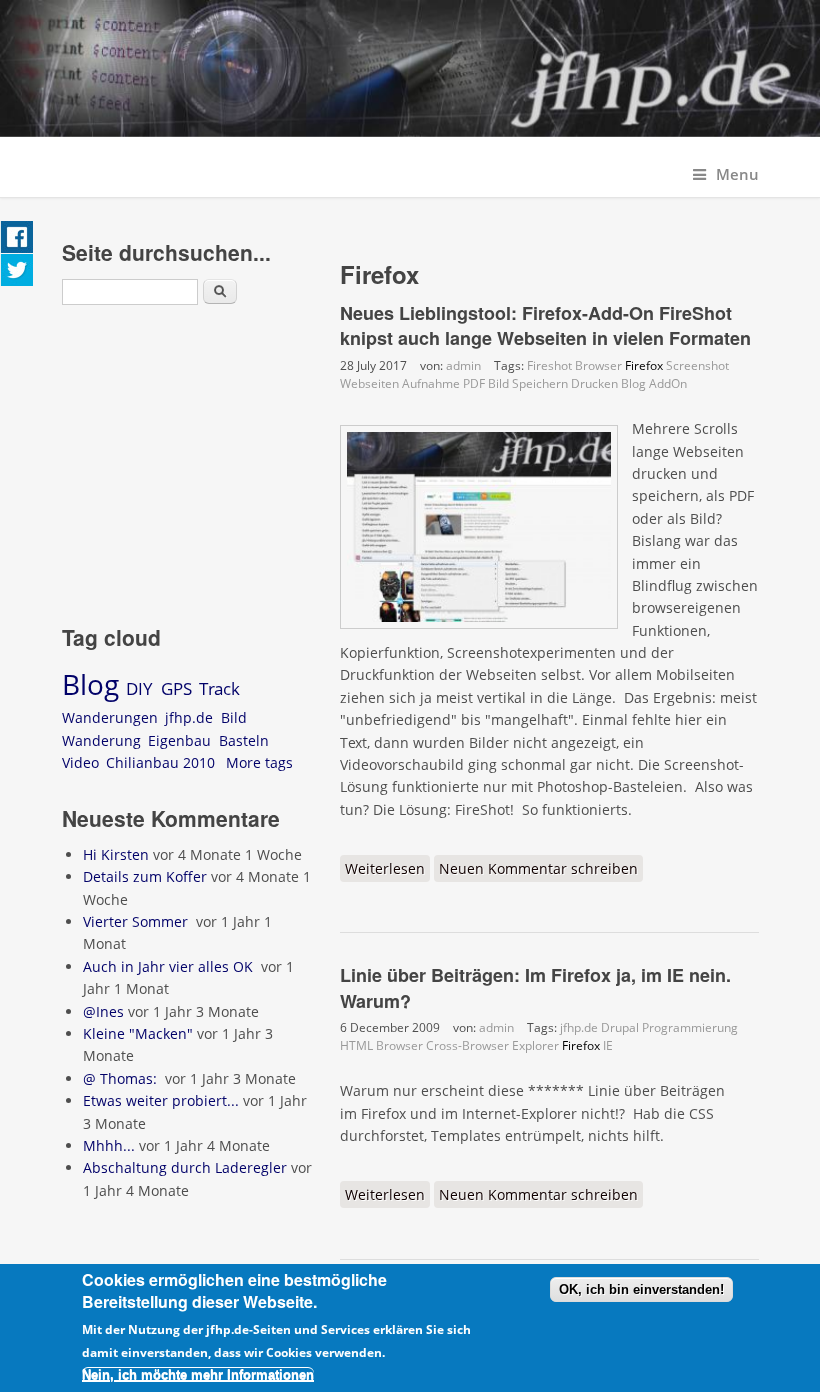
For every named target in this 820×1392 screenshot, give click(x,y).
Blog (633, 383)
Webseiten (369, 383)
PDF (474, 383)
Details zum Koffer (145, 876)
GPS (176, 688)
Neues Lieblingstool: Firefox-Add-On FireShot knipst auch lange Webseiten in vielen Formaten (545, 325)
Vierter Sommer (137, 921)
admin (463, 365)
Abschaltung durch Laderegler (185, 1167)
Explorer (535, 1045)
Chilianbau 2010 (160, 762)
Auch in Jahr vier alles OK (170, 966)
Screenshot (697, 365)
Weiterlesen (387, 870)
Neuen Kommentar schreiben (538, 868)
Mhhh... (109, 1145)
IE (608, 1045)
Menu (737, 174)
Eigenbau (179, 740)
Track (219, 688)
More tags (259, 762)
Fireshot (549, 365)
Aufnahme (431, 383)
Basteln (244, 740)
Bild (498, 383)
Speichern (540, 383)
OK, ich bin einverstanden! (641, 1289)
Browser (598, 365)
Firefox (644, 365)
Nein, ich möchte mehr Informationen (198, 1374)
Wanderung (101, 740)
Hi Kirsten (116, 854)
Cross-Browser (467, 1045)
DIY (139, 688)
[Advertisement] (187, 468)
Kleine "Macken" (138, 1033)
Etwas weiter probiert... (161, 1100)
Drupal (620, 1027)
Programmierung (690, 1027)
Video (80, 762)
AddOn (668, 383)
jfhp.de (579, 1027)
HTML (356, 1045)
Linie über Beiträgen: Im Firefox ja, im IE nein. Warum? (535, 987)
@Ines (103, 1011)
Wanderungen (110, 717)
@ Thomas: (122, 1078)
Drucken (594, 383)
